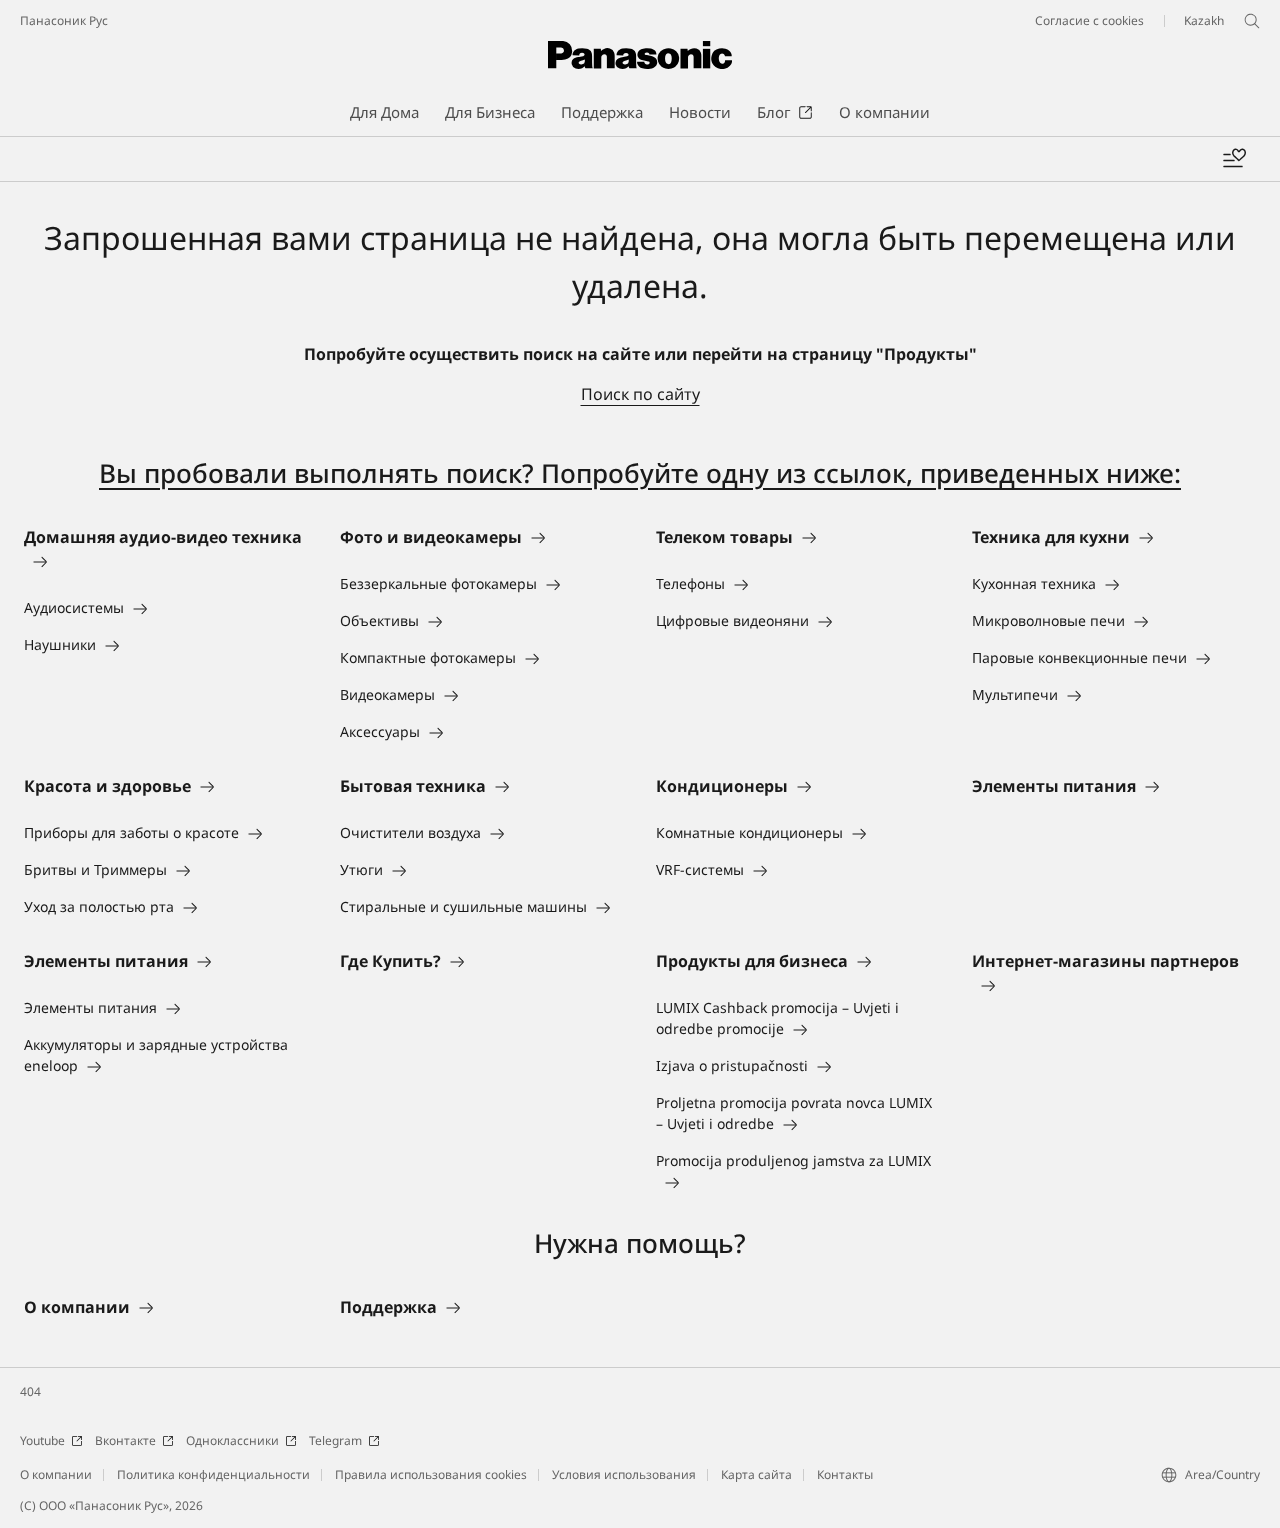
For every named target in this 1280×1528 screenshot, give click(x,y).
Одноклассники (232, 1440)
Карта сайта (756, 1474)
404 (30, 1391)
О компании (56, 1474)
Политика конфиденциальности (213, 1474)
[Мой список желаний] (1234, 159)
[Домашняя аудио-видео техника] (166, 561)
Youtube (42, 1440)
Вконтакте (125, 1440)
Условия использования (624, 1474)
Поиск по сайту (640, 394)
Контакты (845, 1474)
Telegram (335, 1440)
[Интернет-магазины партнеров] (1114, 985)
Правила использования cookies (431, 1474)
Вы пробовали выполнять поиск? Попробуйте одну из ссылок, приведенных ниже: (640, 473)
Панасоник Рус (64, 20)
